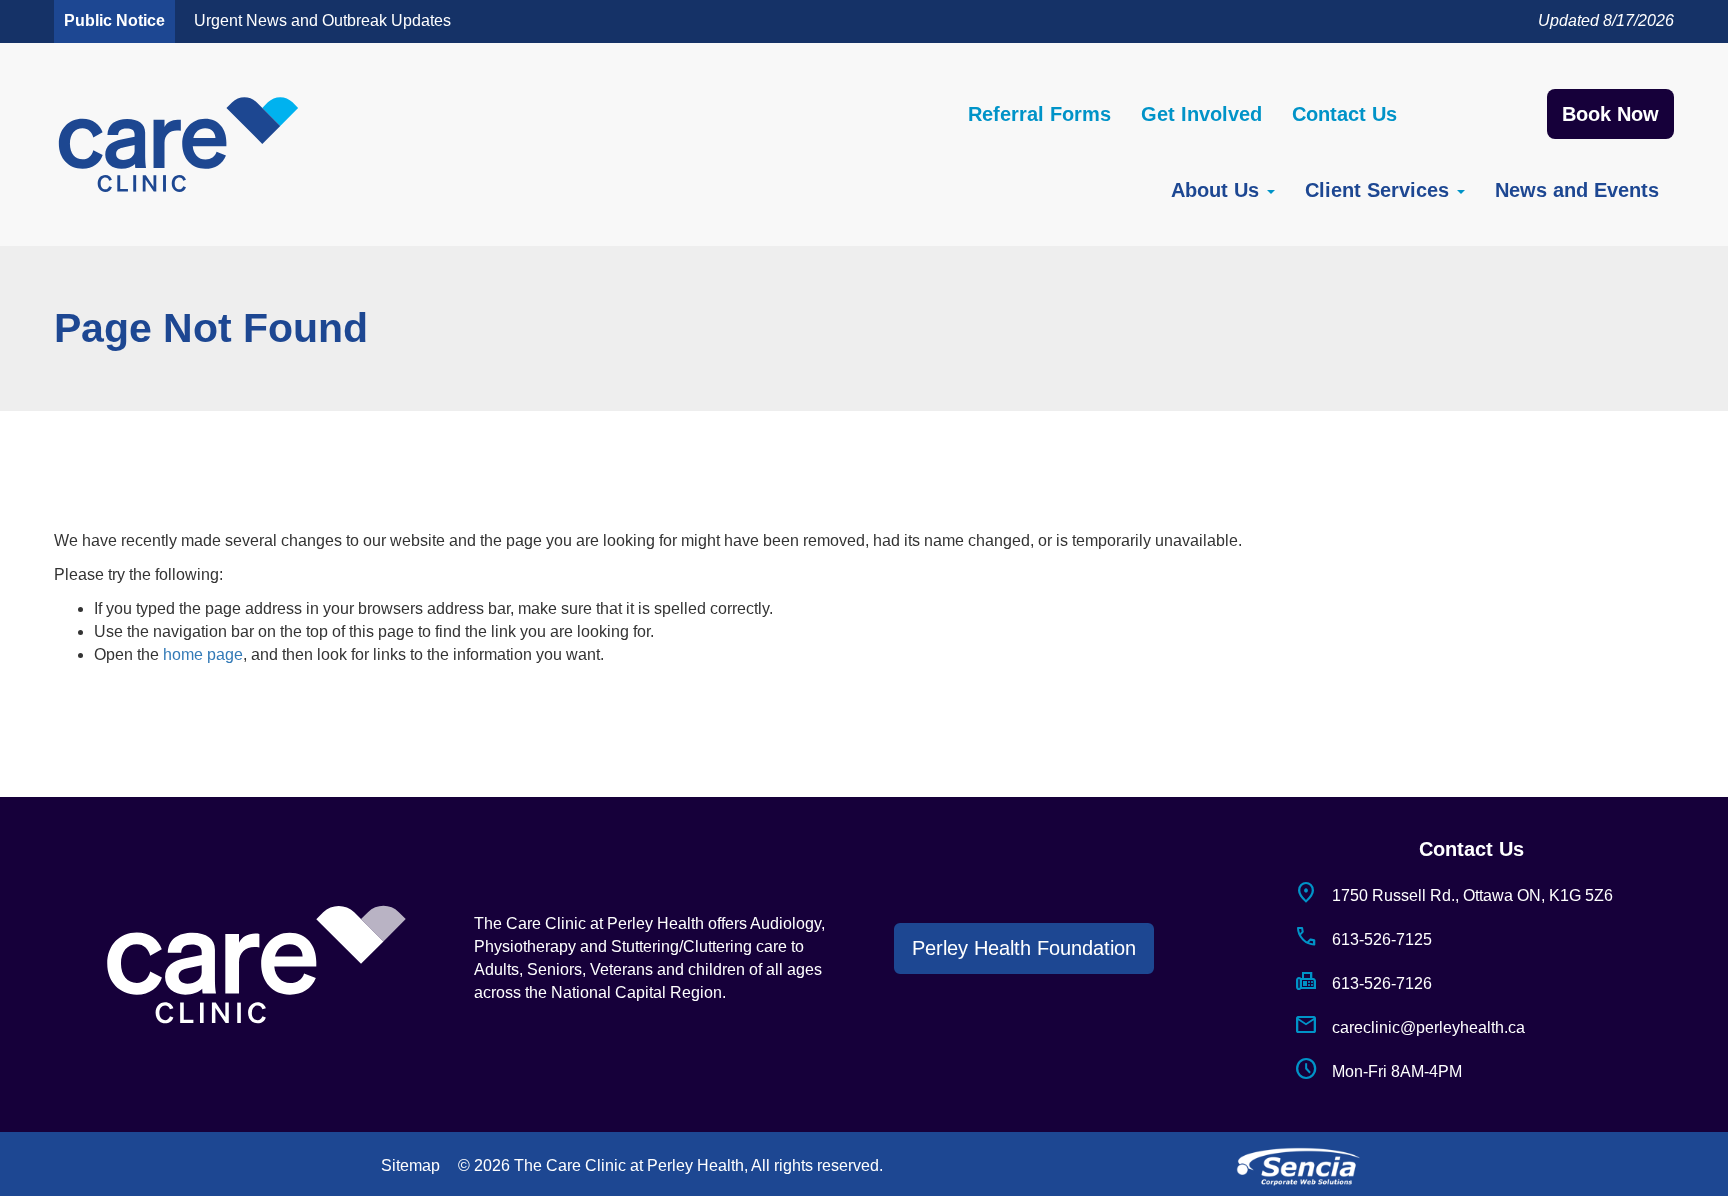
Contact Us (1344, 114)
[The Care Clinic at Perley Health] (178, 144)
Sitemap (410, 1165)
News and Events (1577, 190)
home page (203, 654)
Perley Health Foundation (1024, 948)
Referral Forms (1039, 114)
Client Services (1380, 190)
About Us (1218, 190)
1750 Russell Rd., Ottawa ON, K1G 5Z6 (1453, 895)
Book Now (1610, 114)
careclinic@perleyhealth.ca (1409, 1027)
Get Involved (1201, 114)
